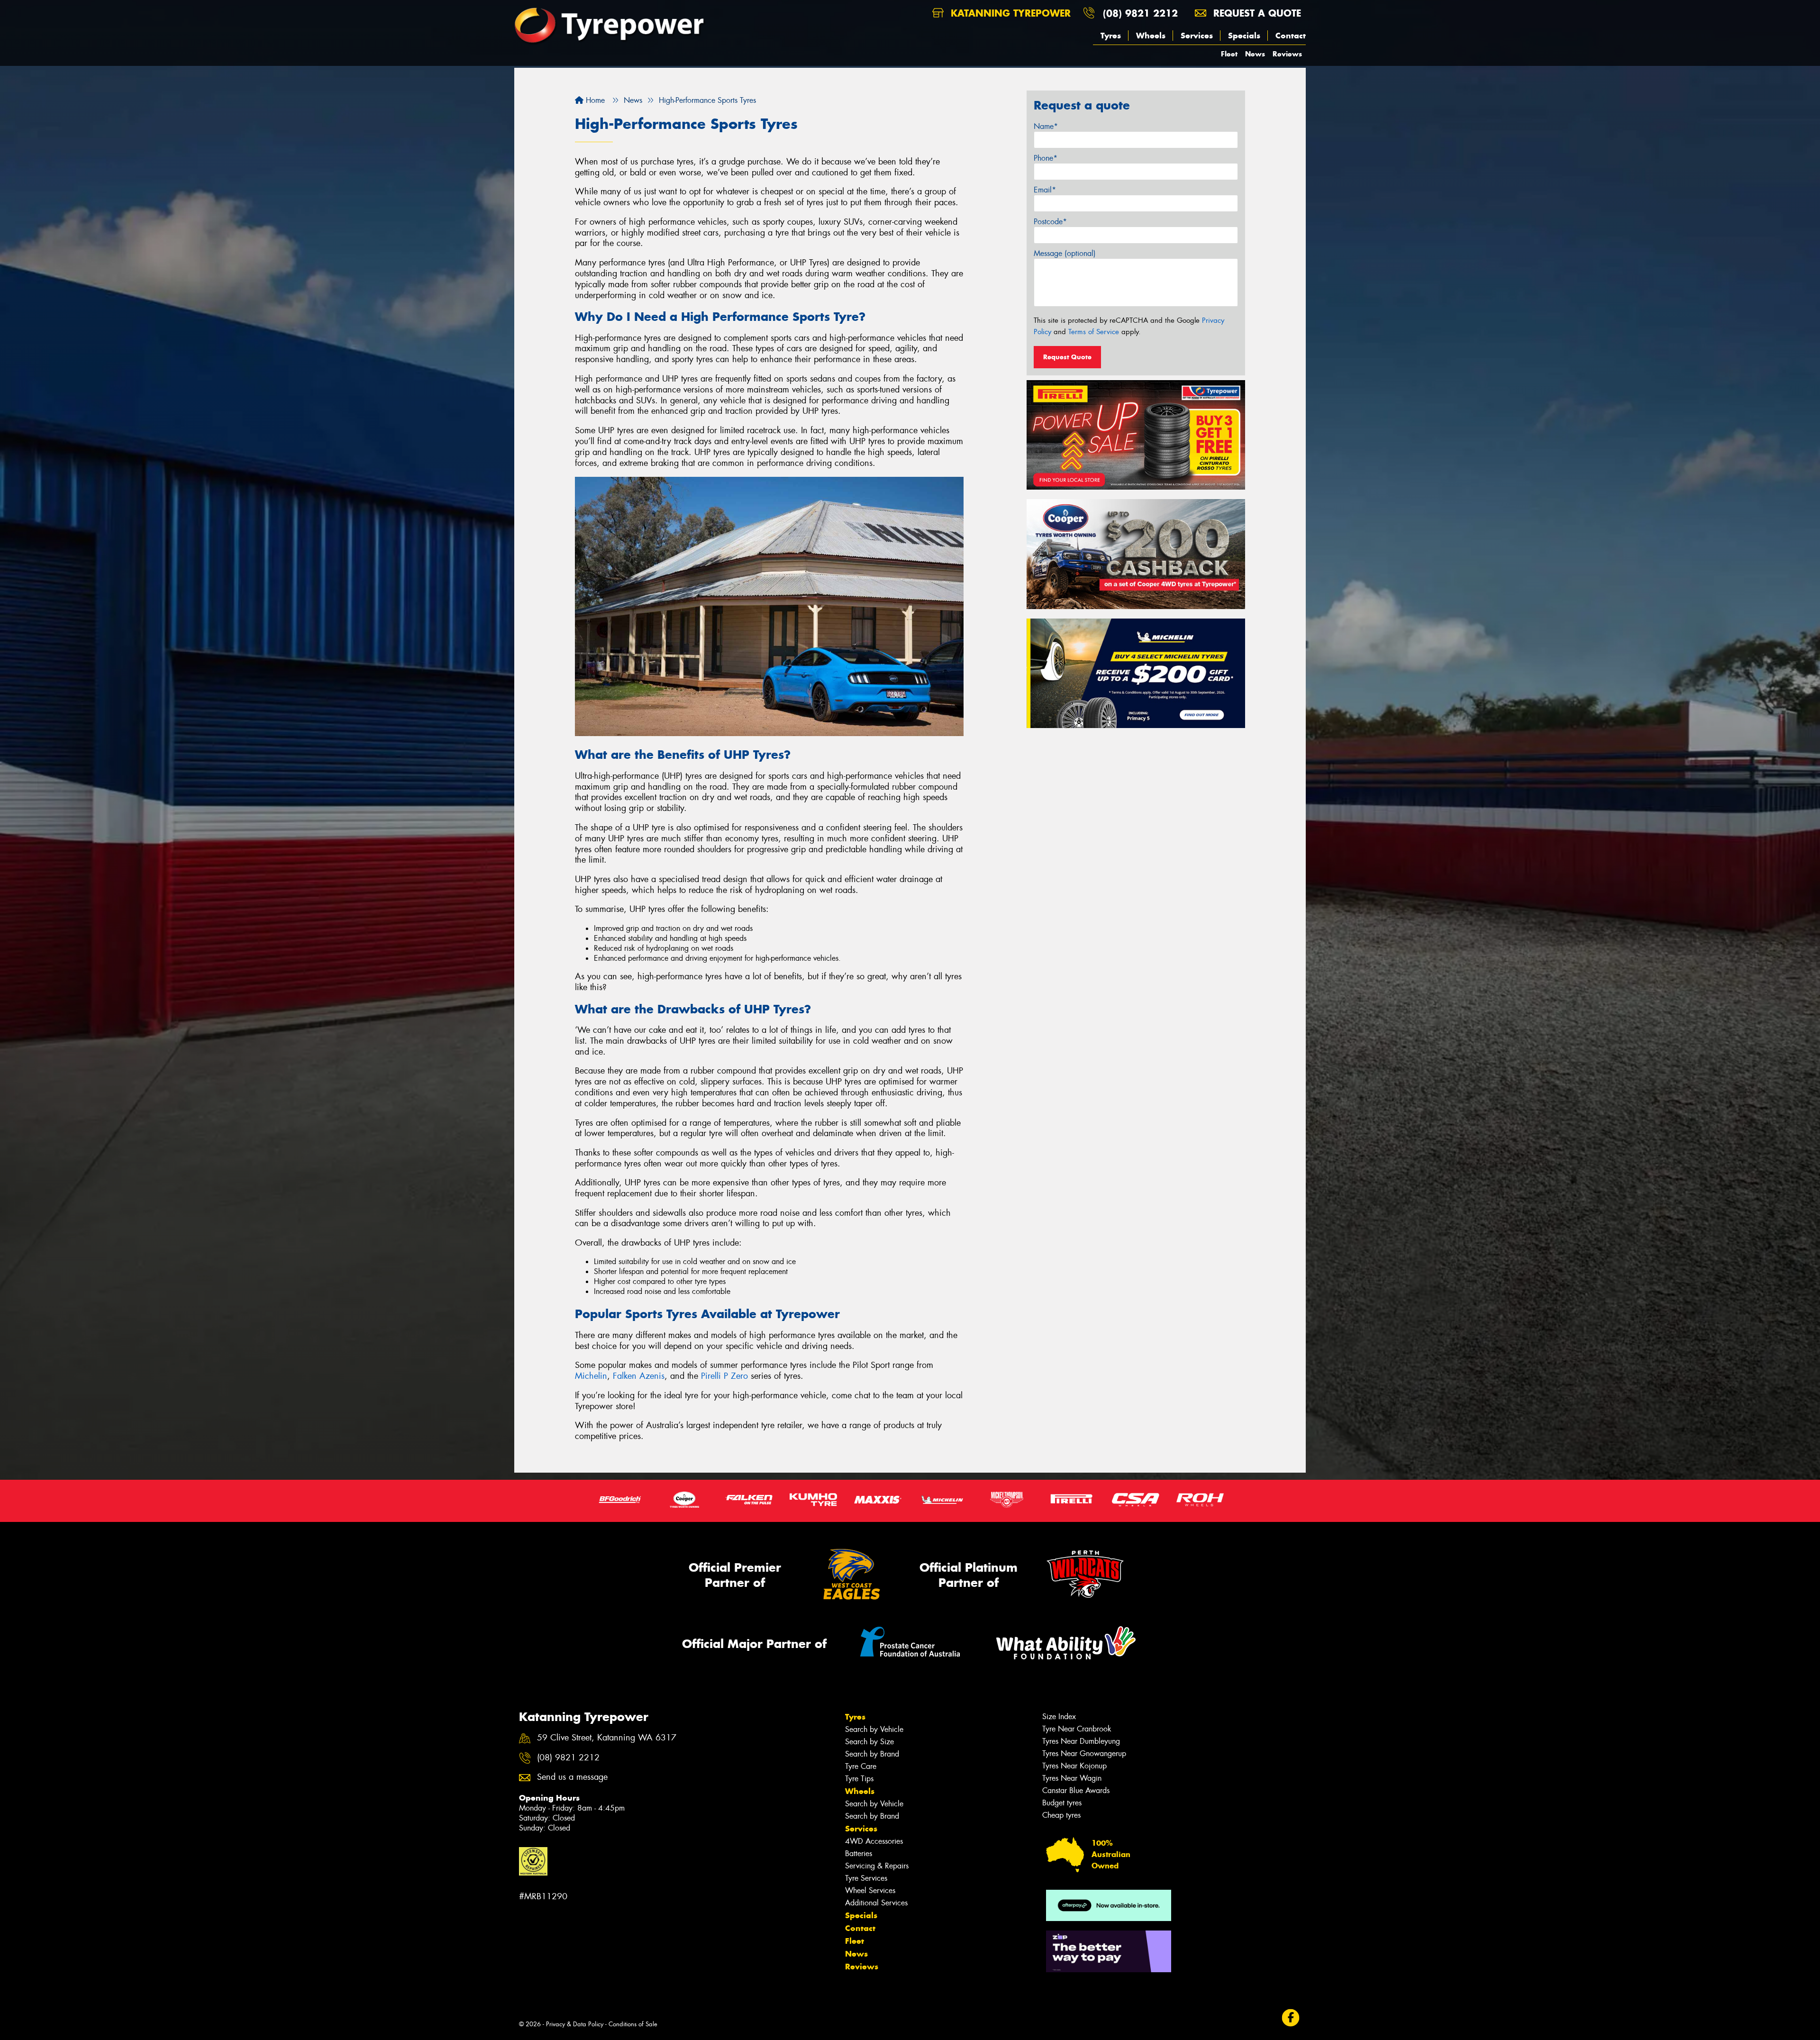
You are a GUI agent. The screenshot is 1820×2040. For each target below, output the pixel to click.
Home (594, 100)
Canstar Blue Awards (1076, 1790)
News (1255, 54)
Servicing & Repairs (877, 1866)
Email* (1045, 190)
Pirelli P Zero (724, 1376)
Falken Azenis (639, 1376)
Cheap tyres (1061, 1815)
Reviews (1287, 54)
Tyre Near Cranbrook (1077, 1729)
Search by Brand (872, 1754)
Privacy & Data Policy (575, 2024)
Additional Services (876, 1903)
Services (1197, 36)
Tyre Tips (859, 1779)
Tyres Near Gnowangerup (1084, 1753)
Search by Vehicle (874, 1729)
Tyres (1111, 36)
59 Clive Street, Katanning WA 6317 (607, 1738)
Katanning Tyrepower (1009, 13)
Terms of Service (1094, 332)
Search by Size (869, 1742)
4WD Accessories (874, 1841)
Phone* (1046, 158)
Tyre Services (866, 1878)
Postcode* (1050, 222)
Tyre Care (861, 1766)
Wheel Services (870, 1890)
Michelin (591, 1376)
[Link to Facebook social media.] (1291, 2017)
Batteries (859, 1853)
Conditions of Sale (633, 2024)
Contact (1291, 36)
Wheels (1151, 36)
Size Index (1059, 1717)
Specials (1244, 36)
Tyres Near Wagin (1072, 1778)
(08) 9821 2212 (1140, 13)
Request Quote (1067, 357)
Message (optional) (1065, 253)
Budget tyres (1062, 1803)
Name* (1046, 126)
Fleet (1229, 54)
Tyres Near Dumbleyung (1081, 1741)
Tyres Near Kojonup (1074, 1766)
